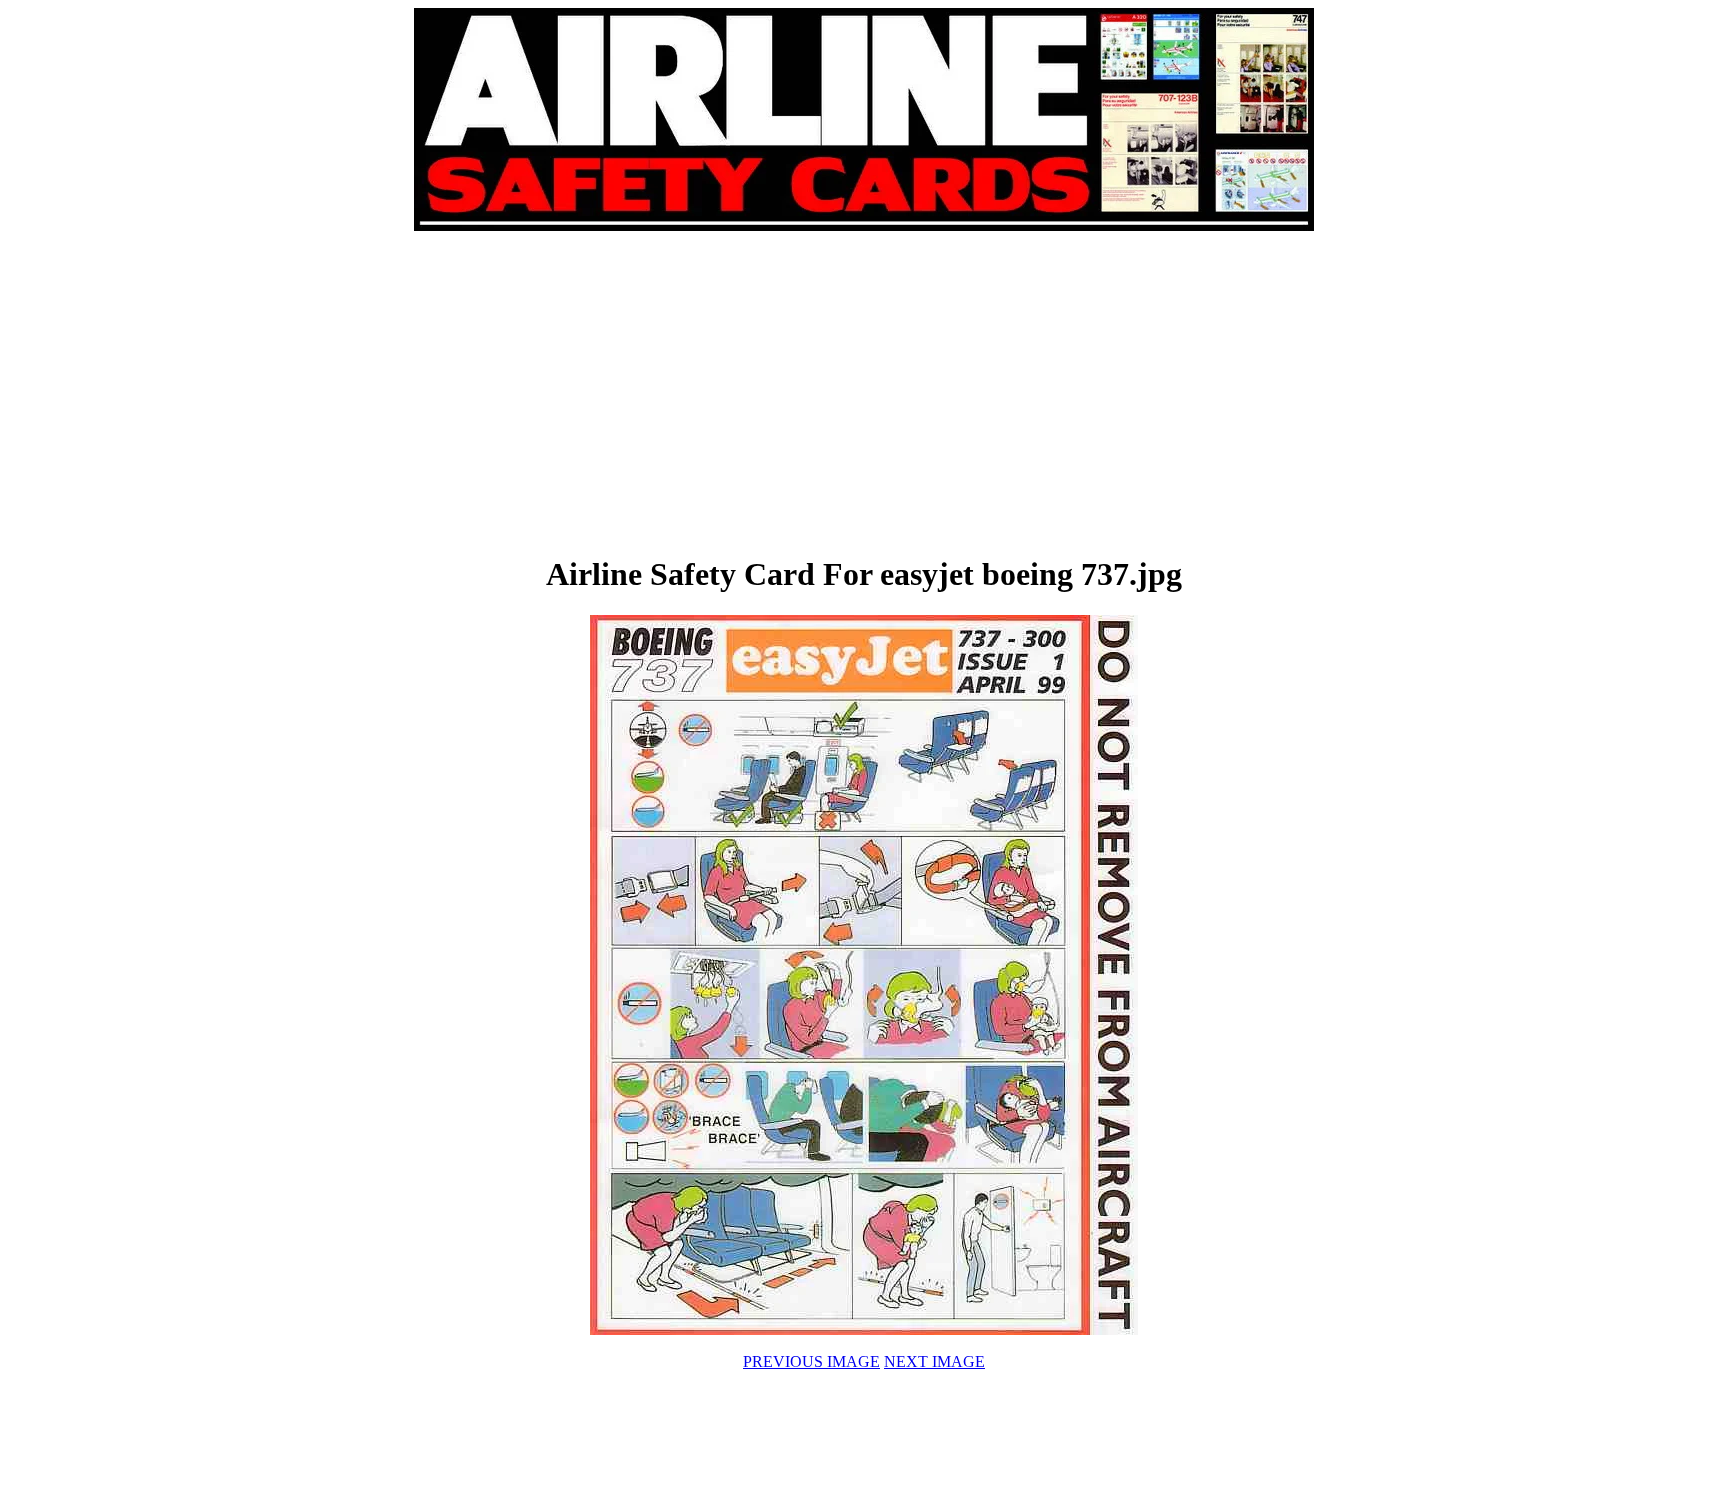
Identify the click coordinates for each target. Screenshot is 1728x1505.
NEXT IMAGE (934, 1361)
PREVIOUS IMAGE (811, 1361)
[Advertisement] (640, 392)
